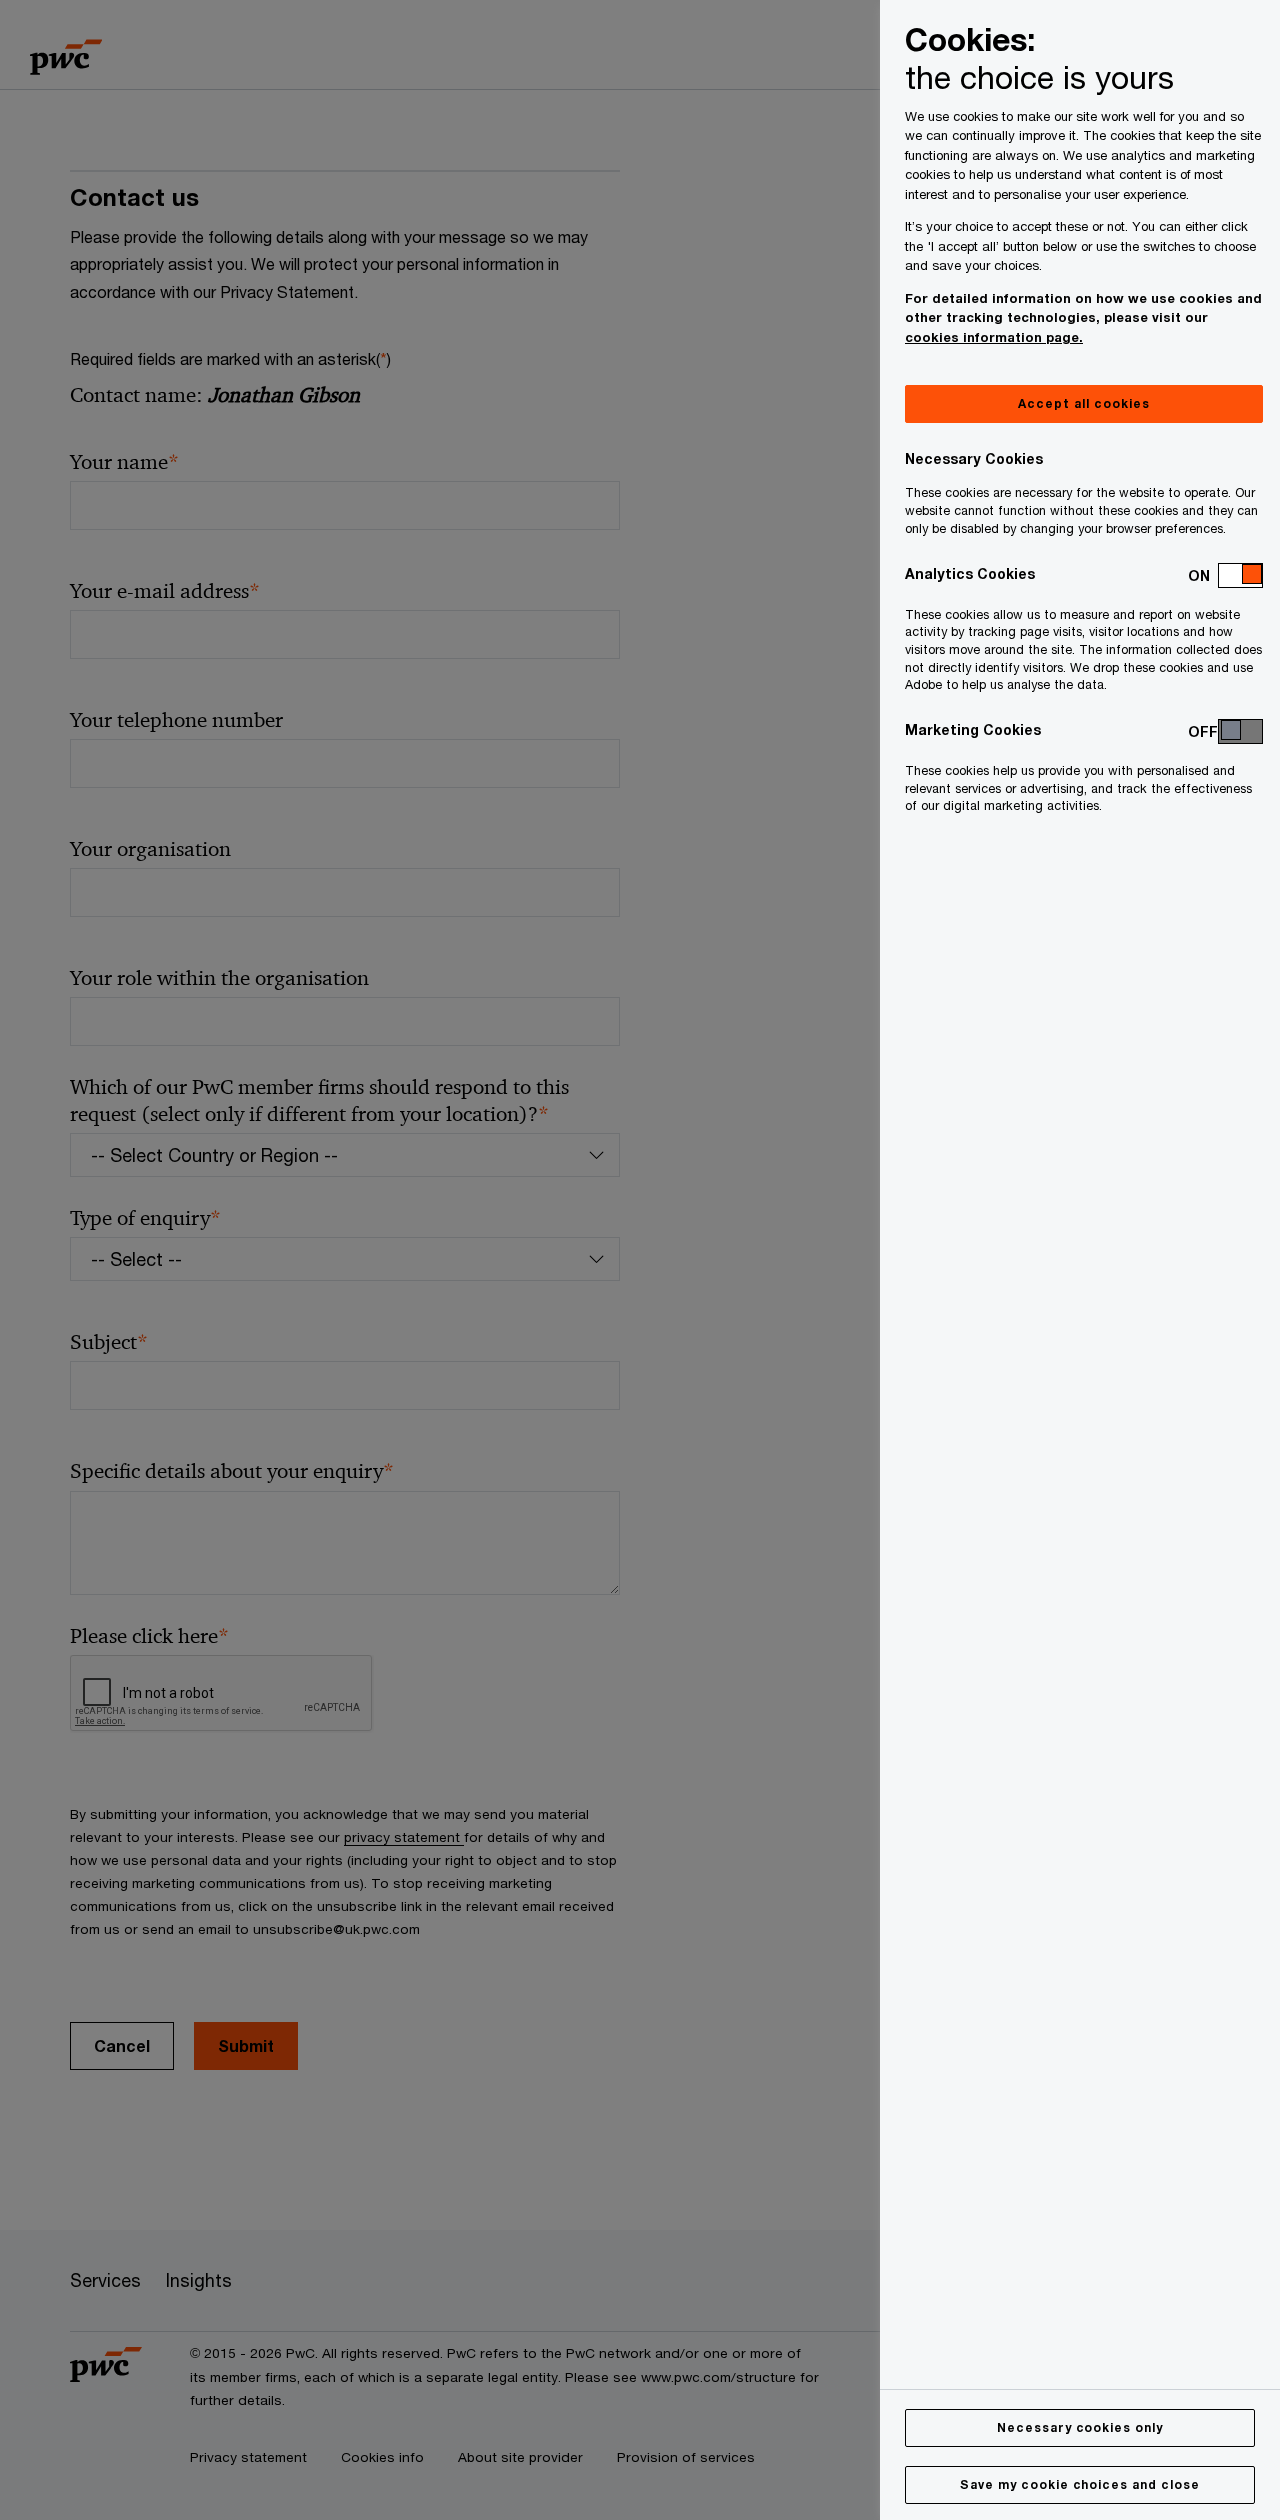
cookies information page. (994, 337)
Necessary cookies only (1080, 2427)
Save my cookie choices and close (1080, 2484)
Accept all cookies (1083, 403)
